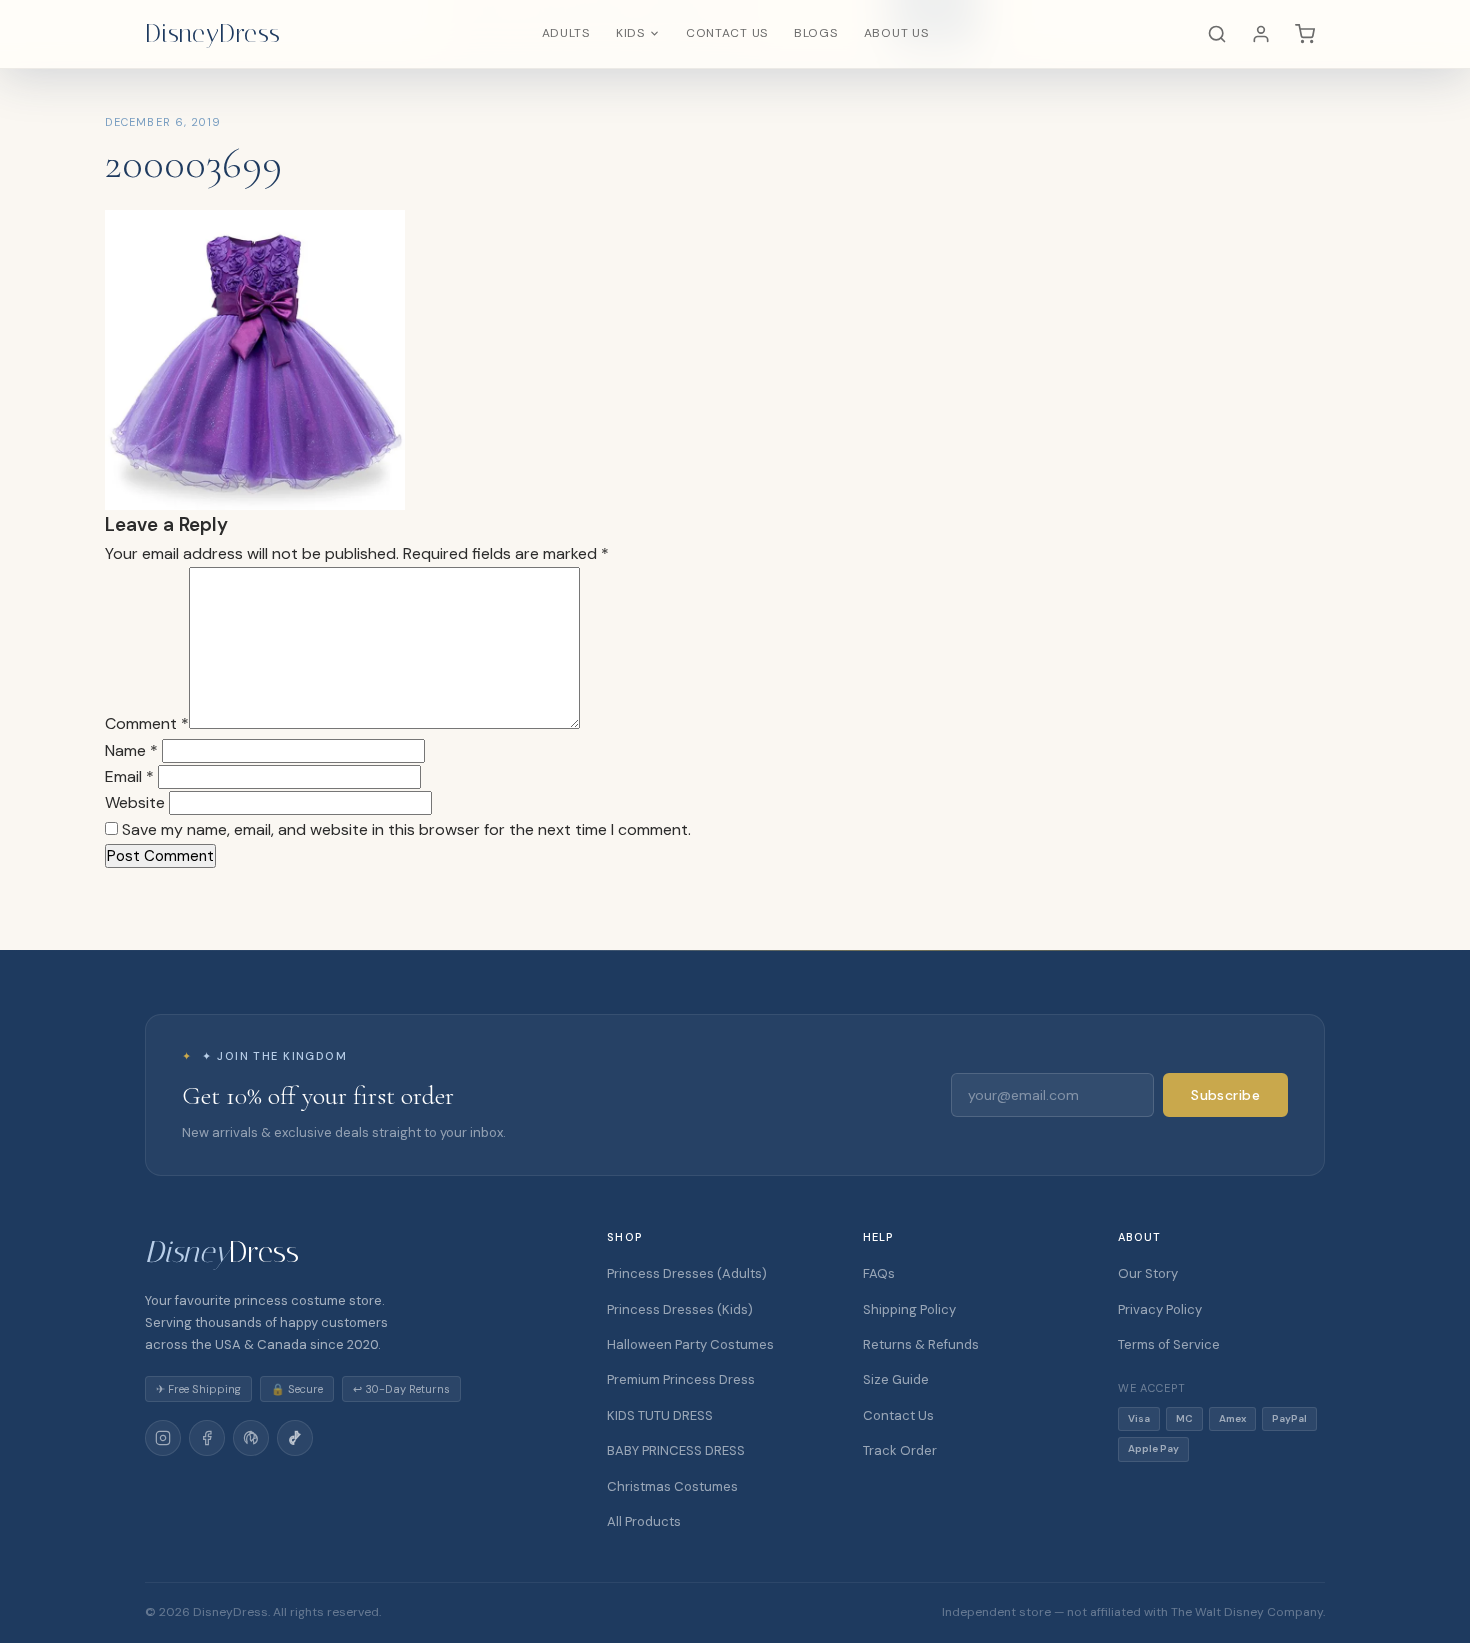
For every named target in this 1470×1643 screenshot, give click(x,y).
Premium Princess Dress (681, 1379)
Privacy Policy (1160, 1309)
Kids (630, 33)
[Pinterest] (251, 1438)
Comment (147, 723)
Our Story (1148, 1273)
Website (135, 802)
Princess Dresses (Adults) (687, 1273)
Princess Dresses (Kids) (680, 1309)
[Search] (1217, 34)
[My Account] (1261, 34)
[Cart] (1305, 34)
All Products (644, 1521)
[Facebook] (207, 1438)
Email (129, 776)
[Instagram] (163, 1438)
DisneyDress (213, 33)
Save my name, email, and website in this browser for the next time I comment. (406, 829)
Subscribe (1225, 1095)
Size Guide (896, 1379)
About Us (896, 33)
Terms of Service (1169, 1344)
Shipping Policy (909, 1309)
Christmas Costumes (672, 1486)
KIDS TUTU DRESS (660, 1415)
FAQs (879, 1273)
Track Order (900, 1450)
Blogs (816, 33)
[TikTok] (295, 1438)
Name (131, 750)
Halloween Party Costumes (690, 1344)
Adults (566, 33)
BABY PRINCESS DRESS (676, 1450)
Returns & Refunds (921, 1344)
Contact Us (727, 33)
